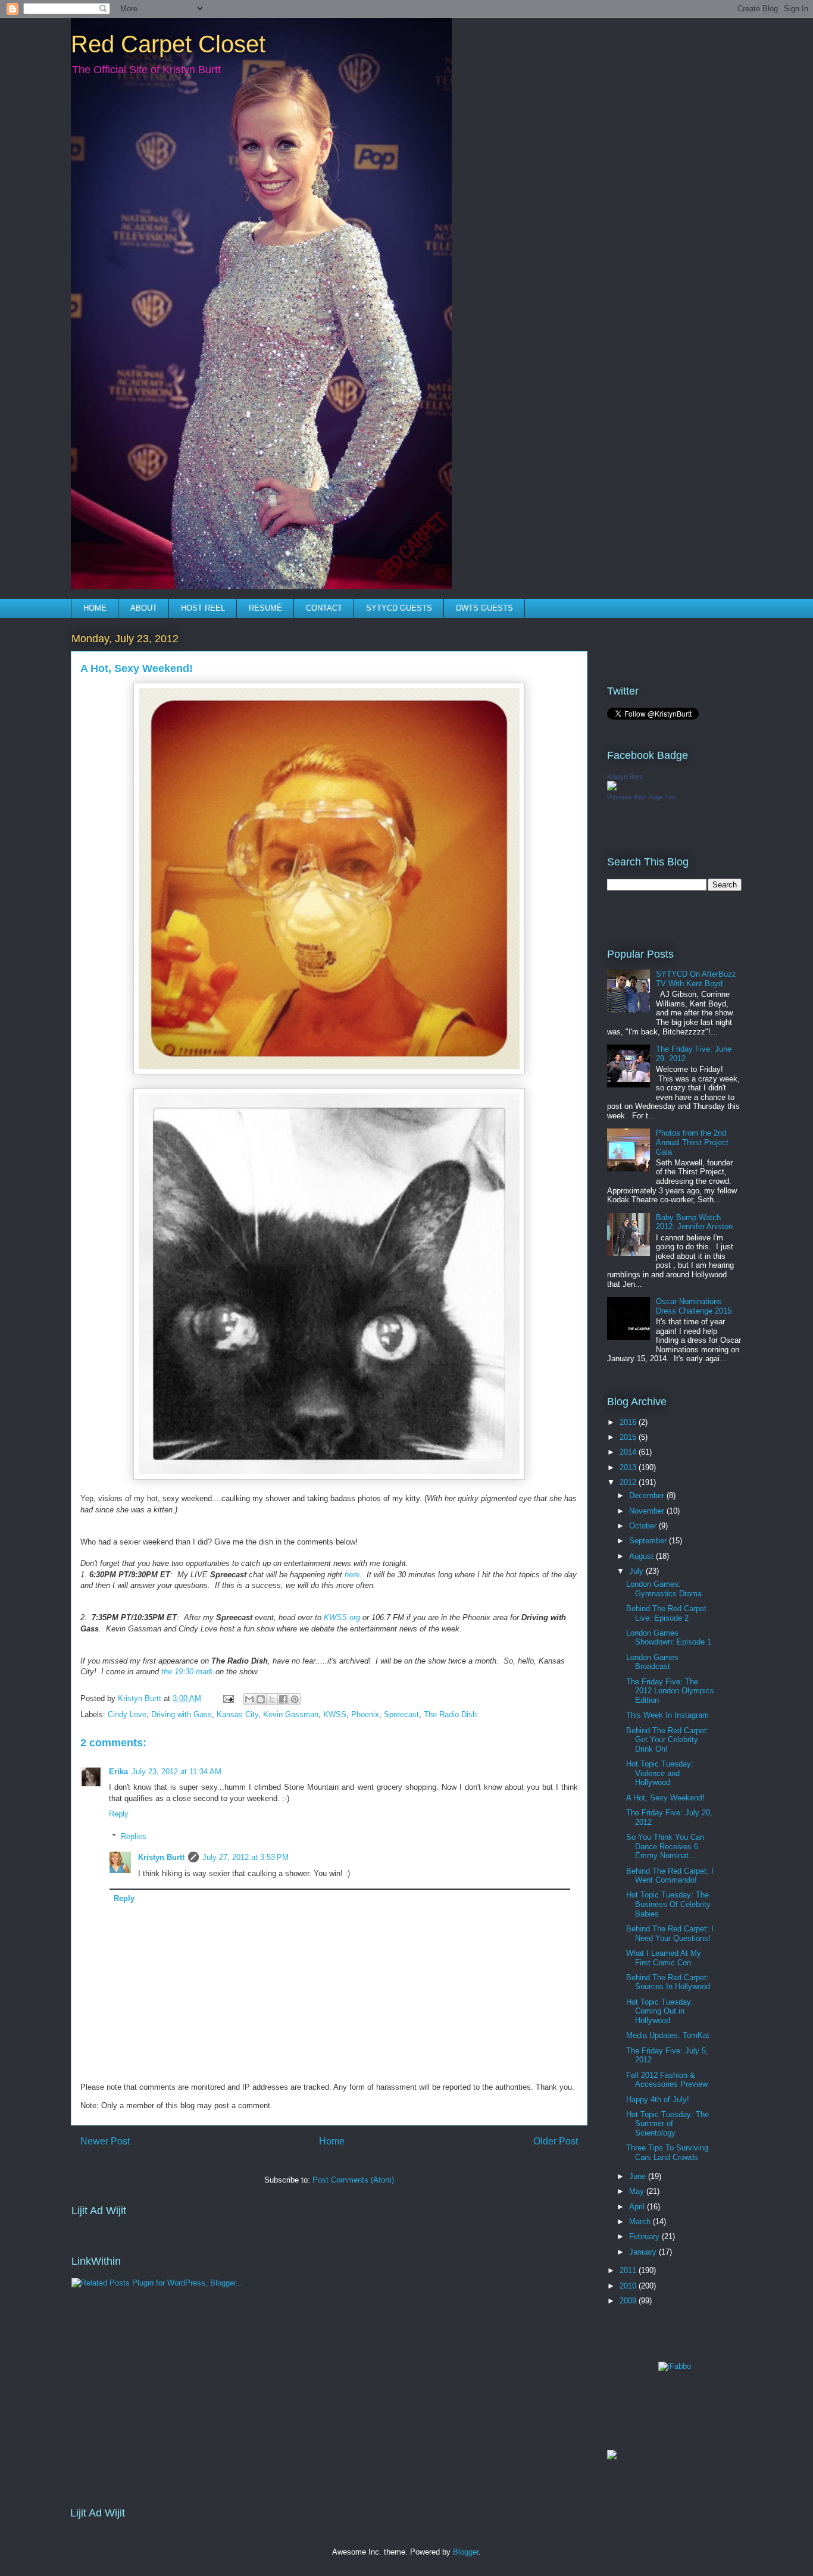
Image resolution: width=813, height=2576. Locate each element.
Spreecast (401, 1714)
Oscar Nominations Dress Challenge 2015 (694, 1306)
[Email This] (249, 1699)
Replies (134, 1836)
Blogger (466, 2552)
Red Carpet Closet (168, 44)
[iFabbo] (675, 2366)
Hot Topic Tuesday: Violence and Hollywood (660, 1773)
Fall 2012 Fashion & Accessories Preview (667, 2080)
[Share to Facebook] (283, 1699)
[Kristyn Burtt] (612, 788)
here (352, 1575)
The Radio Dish (450, 1714)
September (649, 1541)
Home (332, 2141)
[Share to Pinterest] (295, 1699)
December (648, 1495)
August (642, 1556)
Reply (119, 1814)
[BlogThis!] (261, 1699)
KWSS (335, 1714)
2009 (629, 2301)
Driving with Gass (182, 1714)
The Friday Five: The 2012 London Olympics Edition (670, 1691)
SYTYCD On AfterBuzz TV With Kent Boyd (696, 979)
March (641, 2222)
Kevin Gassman (291, 1714)
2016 (629, 1422)
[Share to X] (272, 1699)
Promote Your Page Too (641, 797)
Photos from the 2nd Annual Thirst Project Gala (692, 1142)
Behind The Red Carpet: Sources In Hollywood (668, 1982)
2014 (629, 1452)
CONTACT (324, 608)
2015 (629, 1437)
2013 (629, 1467)
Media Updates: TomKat (668, 2035)
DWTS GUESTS (484, 608)
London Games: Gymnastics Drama (664, 1589)
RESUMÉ (265, 608)
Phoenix (365, 1714)
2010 (629, 2286)
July (637, 1571)
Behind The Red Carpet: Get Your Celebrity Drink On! (667, 1740)
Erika (118, 1772)
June (639, 2176)
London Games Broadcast (652, 1662)
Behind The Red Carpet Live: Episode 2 (666, 1613)
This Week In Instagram (667, 1715)
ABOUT (144, 608)
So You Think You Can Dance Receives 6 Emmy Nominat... (665, 1846)
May (638, 2191)
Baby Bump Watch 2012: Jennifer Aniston (694, 1222)
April (638, 2207)
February (645, 2236)
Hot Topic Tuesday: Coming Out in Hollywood (660, 2011)
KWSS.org (342, 1617)
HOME (95, 608)
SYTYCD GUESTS (399, 608)
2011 (629, 2270)
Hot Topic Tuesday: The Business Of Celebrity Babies (668, 1904)
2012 (629, 1482)
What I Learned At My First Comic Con (664, 1958)
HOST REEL (203, 608)
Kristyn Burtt (161, 1857)
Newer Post (105, 2141)
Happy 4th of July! (658, 2100)
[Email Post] (228, 1698)
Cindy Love (127, 1714)
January (644, 2252)
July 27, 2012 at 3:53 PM (246, 1857)
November (648, 1511)
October (644, 1526)
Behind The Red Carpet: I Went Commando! (670, 1876)
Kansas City (237, 1714)
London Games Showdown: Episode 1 (669, 1638)
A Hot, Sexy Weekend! (665, 1798)
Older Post (556, 2141)
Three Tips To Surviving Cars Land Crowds (667, 2153)
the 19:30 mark (187, 1672)
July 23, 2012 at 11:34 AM (176, 1772)
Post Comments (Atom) (353, 2180)
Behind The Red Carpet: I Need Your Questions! (670, 1933)
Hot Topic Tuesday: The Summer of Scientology (667, 2124)
